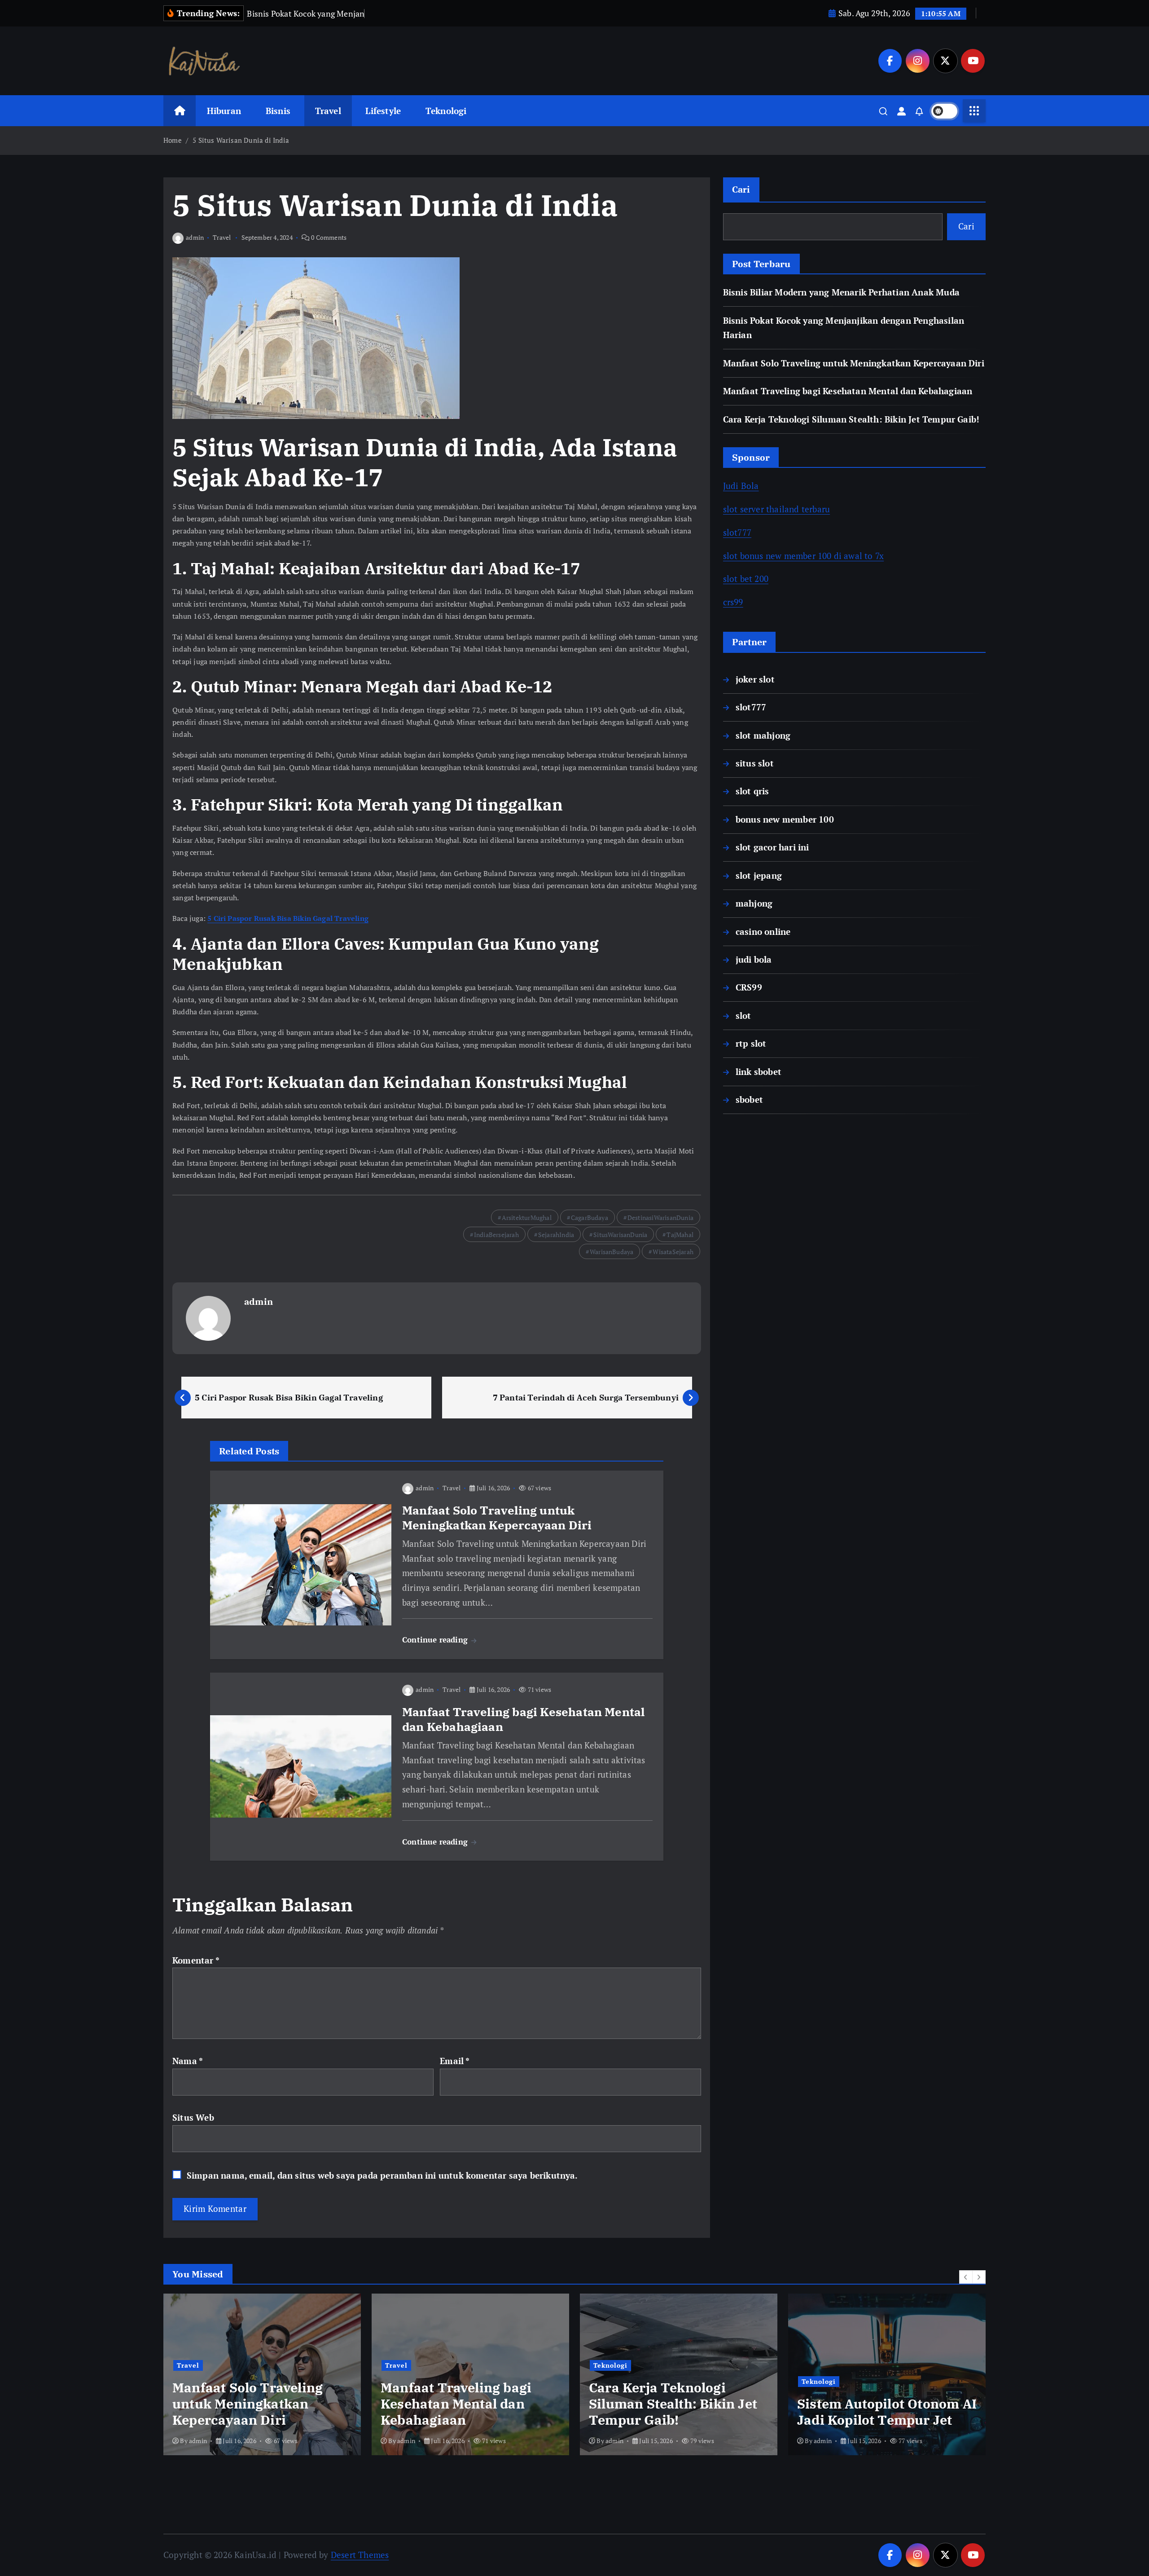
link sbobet (759, 1072)
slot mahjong (763, 735)
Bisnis (278, 111)
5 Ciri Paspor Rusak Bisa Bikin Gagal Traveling (288, 918)
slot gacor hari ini (772, 847)
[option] (262, 2374)
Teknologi (446, 111)
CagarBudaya (590, 1218)
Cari (741, 189)
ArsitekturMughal (527, 1218)
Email (455, 2061)
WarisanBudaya (612, 1252)
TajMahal (680, 1235)
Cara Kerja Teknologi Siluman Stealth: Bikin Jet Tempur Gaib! (851, 419)
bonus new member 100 (785, 819)
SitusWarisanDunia (620, 1235)
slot (743, 1015)
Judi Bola (741, 486)
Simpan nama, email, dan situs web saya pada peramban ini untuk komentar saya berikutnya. (382, 2175)
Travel (328, 111)
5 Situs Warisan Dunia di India (241, 140)
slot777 (737, 532)
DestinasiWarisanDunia (660, 1218)
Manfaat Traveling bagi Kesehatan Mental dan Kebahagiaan (848, 391)
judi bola (754, 959)
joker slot (755, 679)
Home (173, 140)
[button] (966, 2277)
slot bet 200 (746, 579)
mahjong (754, 903)
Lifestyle (383, 111)
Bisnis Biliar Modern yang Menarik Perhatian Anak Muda (841, 292)
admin (195, 237)
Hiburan (224, 111)
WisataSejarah (673, 1252)
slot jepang (759, 875)
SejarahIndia (556, 1235)
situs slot (755, 763)
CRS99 (749, 987)
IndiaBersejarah (496, 1235)
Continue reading (436, 1640)
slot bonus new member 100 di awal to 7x (804, 556)
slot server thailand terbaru (776, 509)
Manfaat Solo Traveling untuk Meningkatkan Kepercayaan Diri (854, 363)
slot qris (752, 791)
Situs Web (193, 2117)
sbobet (749, 1099)
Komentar (196, 1960)
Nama (188, 2061)
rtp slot (751, 1043)
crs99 (733, 602)
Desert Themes (360, 2555)
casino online (763, 931)
